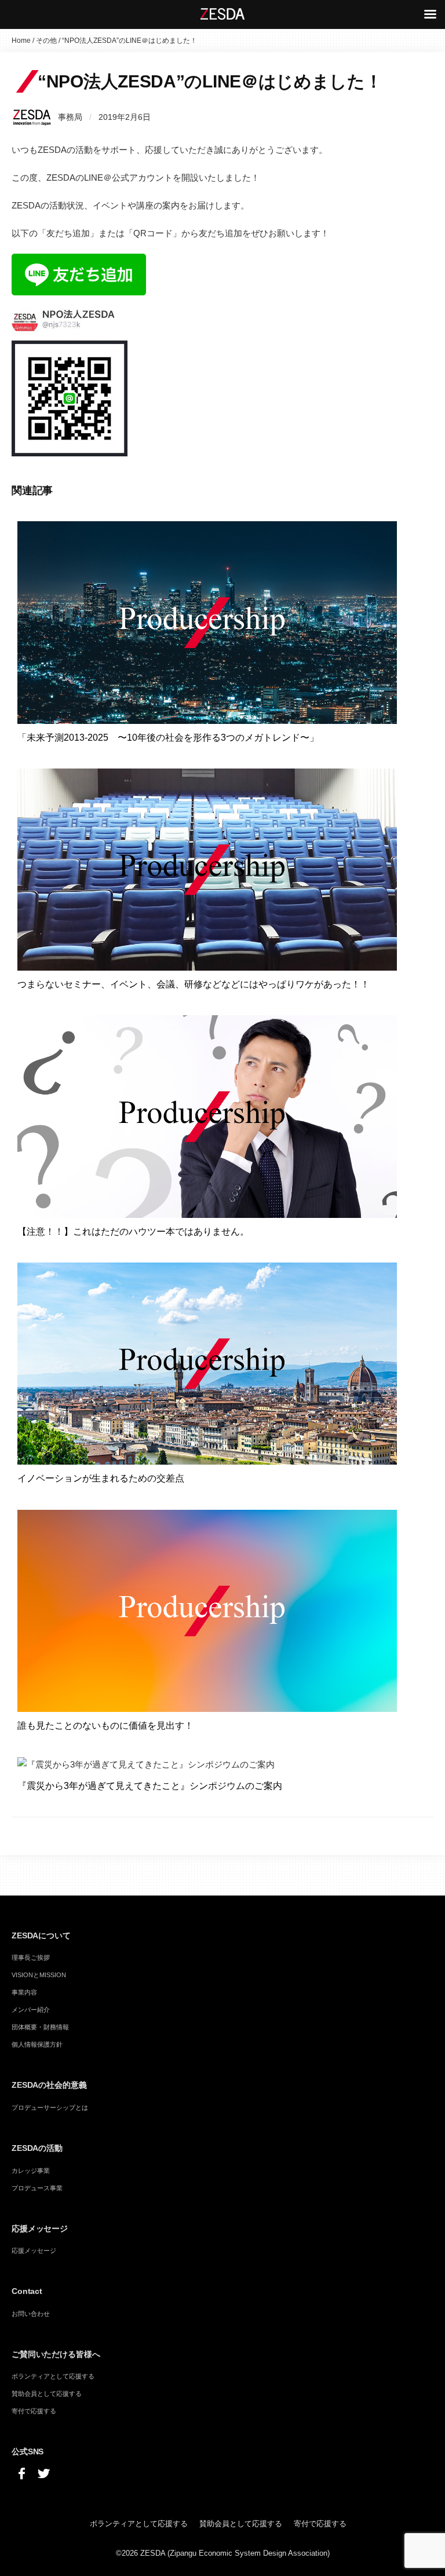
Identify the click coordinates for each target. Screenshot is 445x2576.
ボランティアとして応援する (53, 2376)
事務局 (70, 117)
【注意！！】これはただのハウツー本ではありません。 (133, 1232)
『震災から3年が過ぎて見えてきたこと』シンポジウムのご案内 (150, 1786)
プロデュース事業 (37, 2188)
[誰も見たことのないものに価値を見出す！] (207, 1610)
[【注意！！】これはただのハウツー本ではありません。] (207, 1116)
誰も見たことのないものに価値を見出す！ (105, 1726)
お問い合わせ (31, 2314)
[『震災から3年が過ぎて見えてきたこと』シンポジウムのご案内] (146, 1764)
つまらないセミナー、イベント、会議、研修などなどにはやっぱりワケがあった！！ (194, 984)
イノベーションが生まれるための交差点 (101, 1478)
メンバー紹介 (31, 2010)
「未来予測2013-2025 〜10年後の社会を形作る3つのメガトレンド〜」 (168, 738)
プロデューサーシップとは (50, 2107)
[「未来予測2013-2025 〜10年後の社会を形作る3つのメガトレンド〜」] (207, 622)
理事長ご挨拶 (31, 1957)
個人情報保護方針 (37, 2044)
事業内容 (24, 1992)
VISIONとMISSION (39, 1975)
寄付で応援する (34, 2411)
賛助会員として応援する (47, 2394)
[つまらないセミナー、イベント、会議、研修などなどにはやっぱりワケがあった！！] (207, 868)
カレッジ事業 (31, 2171)
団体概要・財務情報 (40, 2027)
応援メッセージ (34, 2251)
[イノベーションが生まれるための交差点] (207, 1363)
